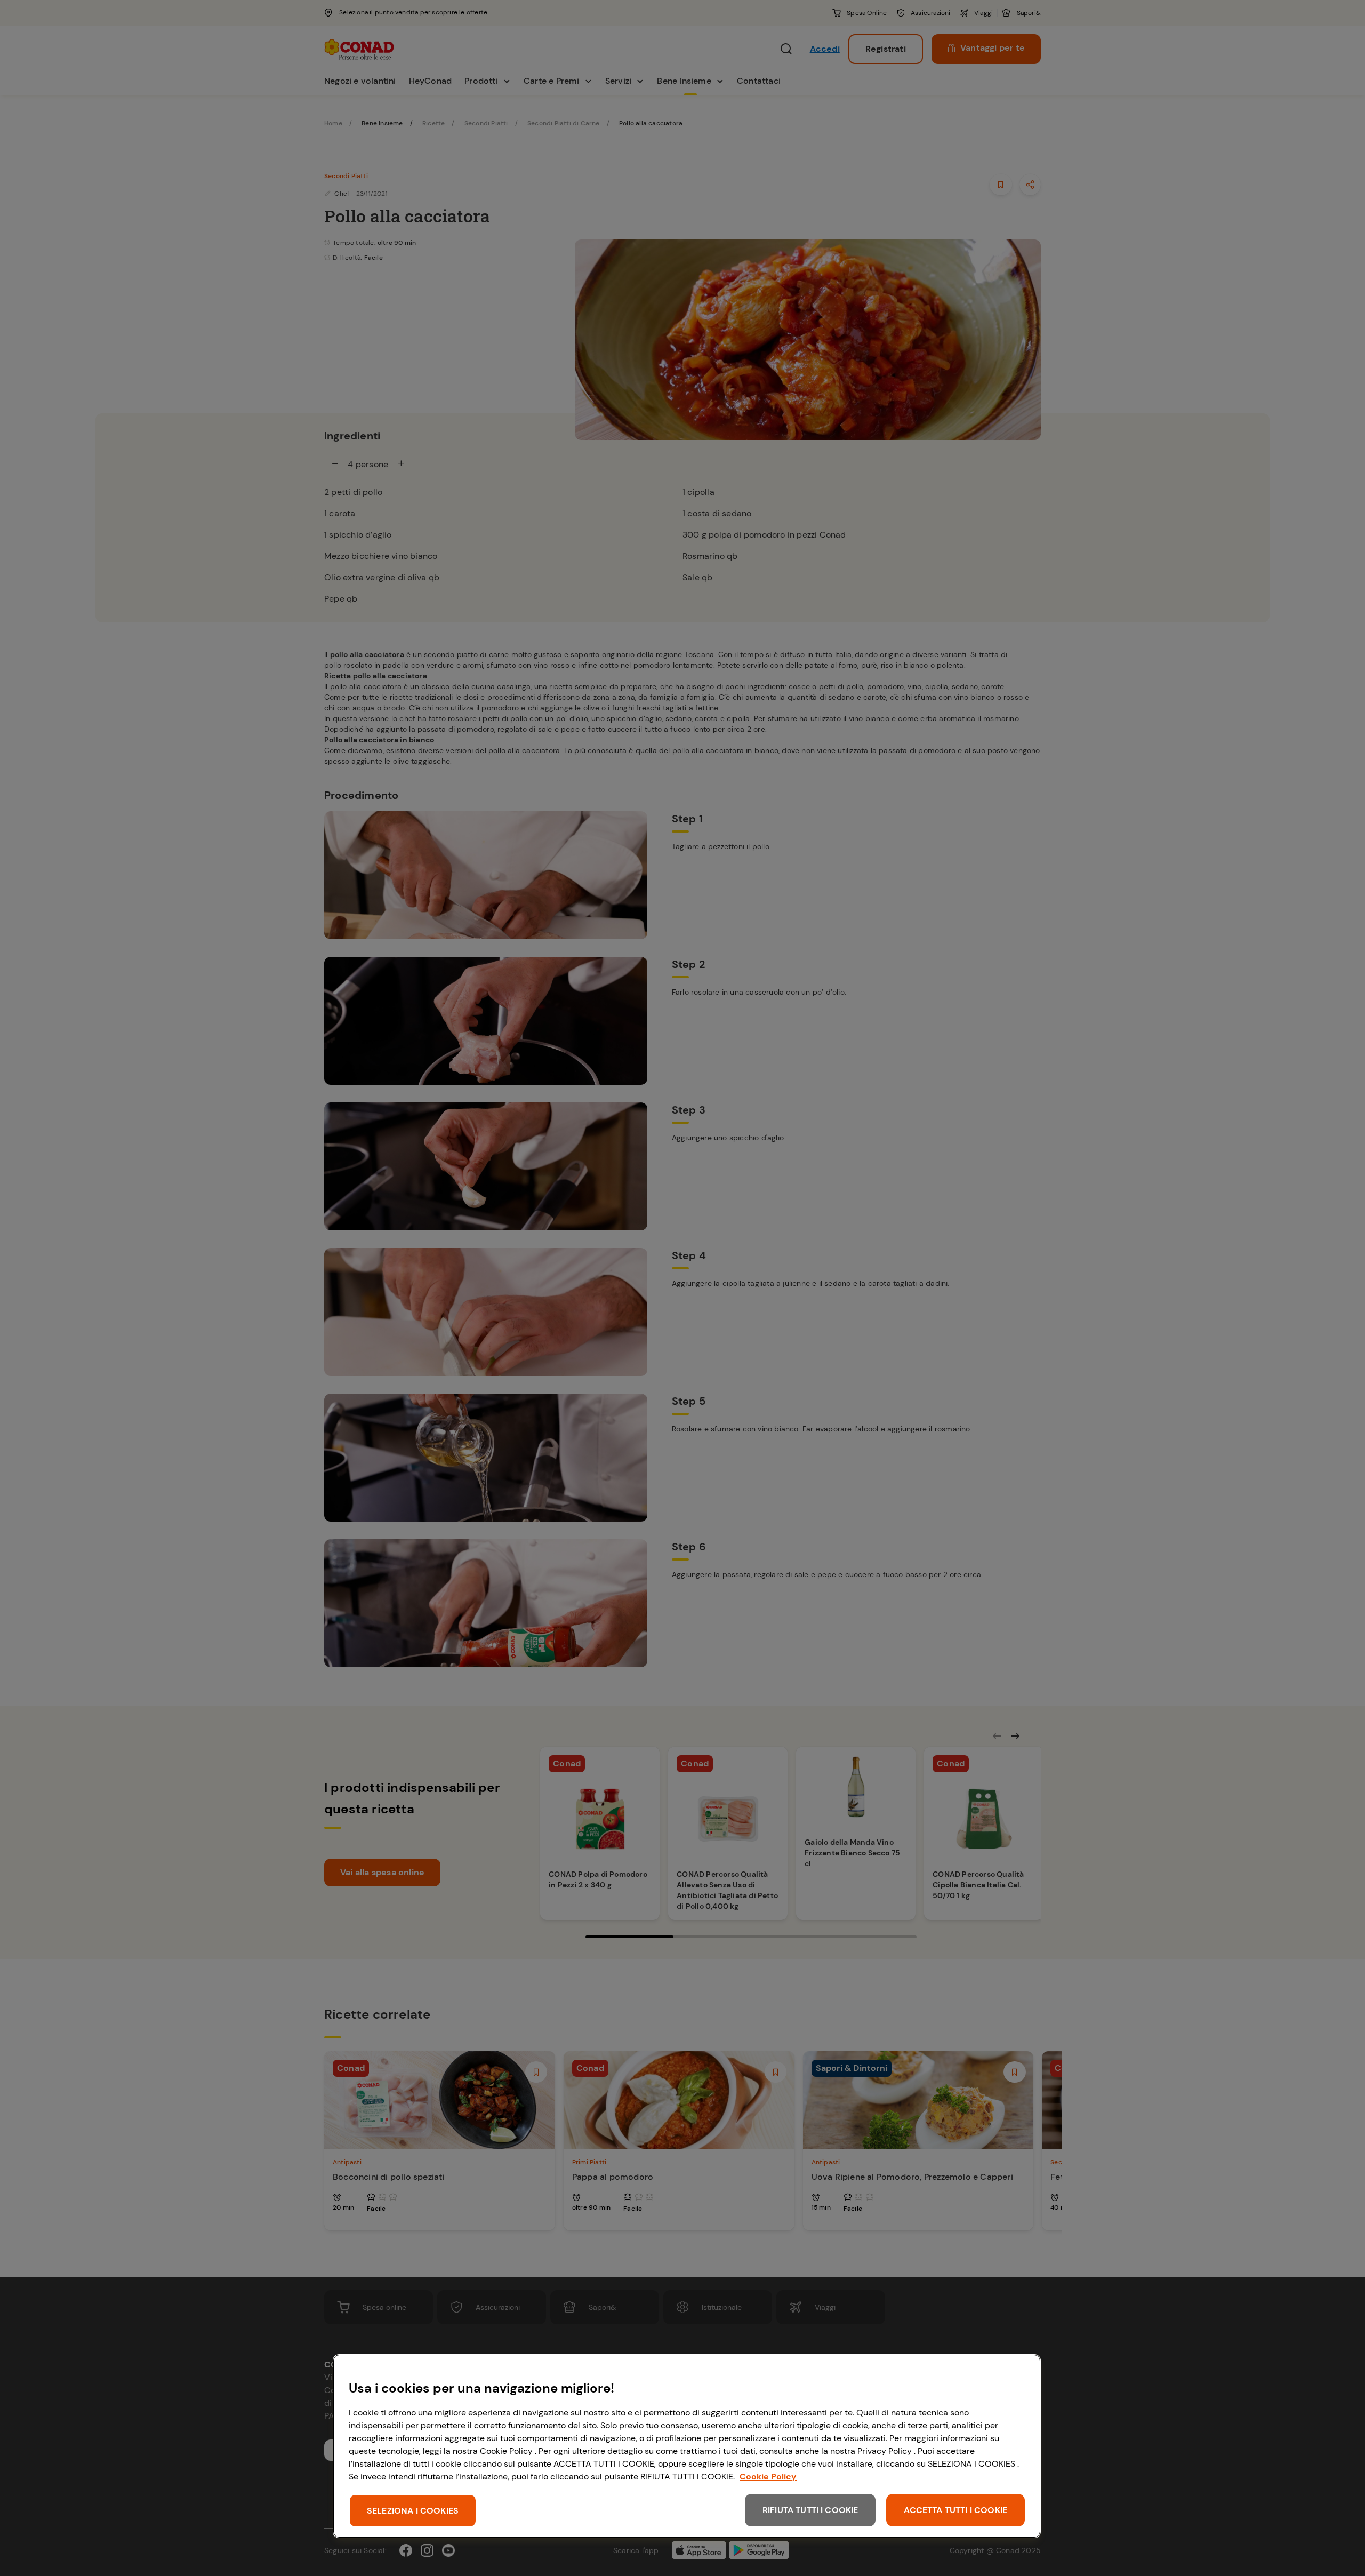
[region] (687, 2446)
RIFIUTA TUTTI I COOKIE (810, 2510)
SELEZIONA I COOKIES (413, 2511)
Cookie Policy (768, 2477)
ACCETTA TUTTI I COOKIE (955, 2510)
